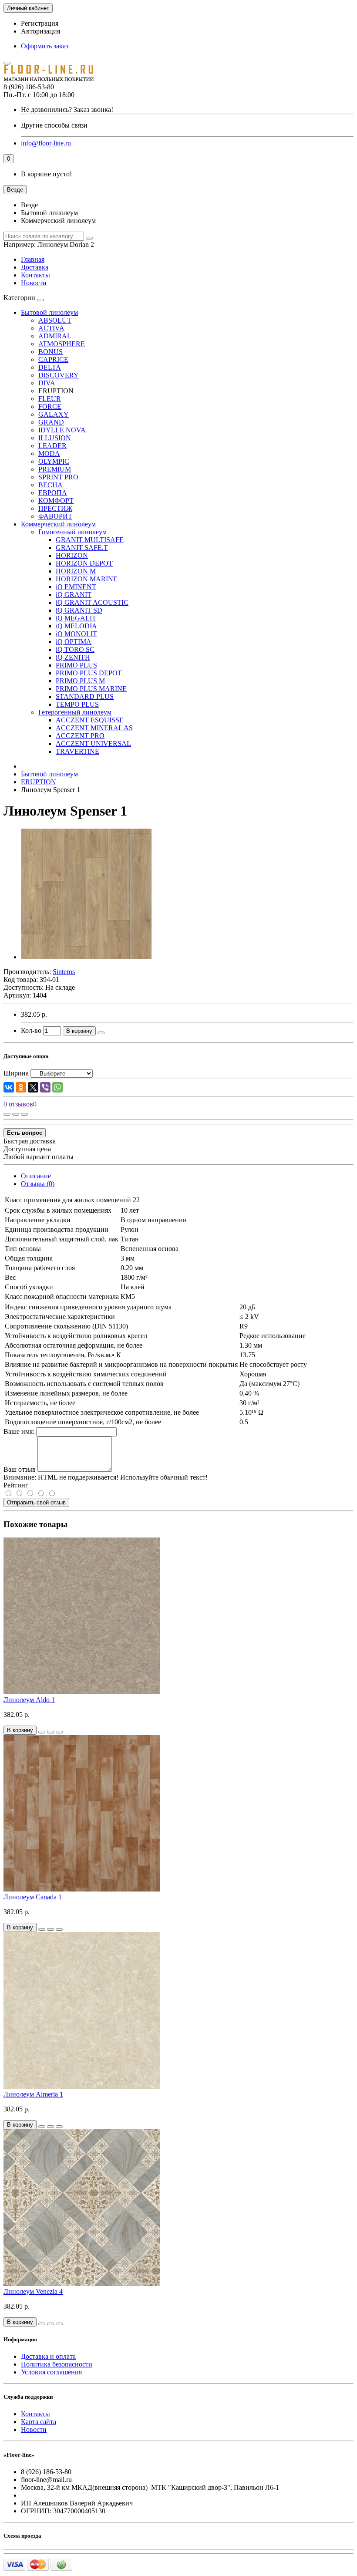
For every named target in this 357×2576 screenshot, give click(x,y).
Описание (36, 1176)
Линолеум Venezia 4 (33, 2291)
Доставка (35, 267)
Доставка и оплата (48, 2356)
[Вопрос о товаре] (7, 1114)
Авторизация (40, 31)
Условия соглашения (51, 2372)
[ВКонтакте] (9, 1087)
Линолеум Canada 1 (33, 1897)
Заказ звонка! (67, 110)
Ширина (16, 1073)
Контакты (35, 275)
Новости (34, 283)
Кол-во (31, 1030)
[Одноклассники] (21, 1087)
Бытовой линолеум (49, 312)
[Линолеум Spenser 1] (86, 957)
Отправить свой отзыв (36, 1502)
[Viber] (45, 1087)
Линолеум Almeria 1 (33, 2094)
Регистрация (40, 23)
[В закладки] (16, 1114)
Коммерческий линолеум (58, 524)
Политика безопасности (57, 2364)
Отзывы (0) (38, 1184)
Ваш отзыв (20, 1469)
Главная (33, 259)
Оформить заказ (45, 46)
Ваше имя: (19, 1431)
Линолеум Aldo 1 (29, 1700)
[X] (33, 1087)
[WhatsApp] (57, 1087)
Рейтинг (16, 1485)
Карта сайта (39, 2422)
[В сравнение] (24, 1114)
